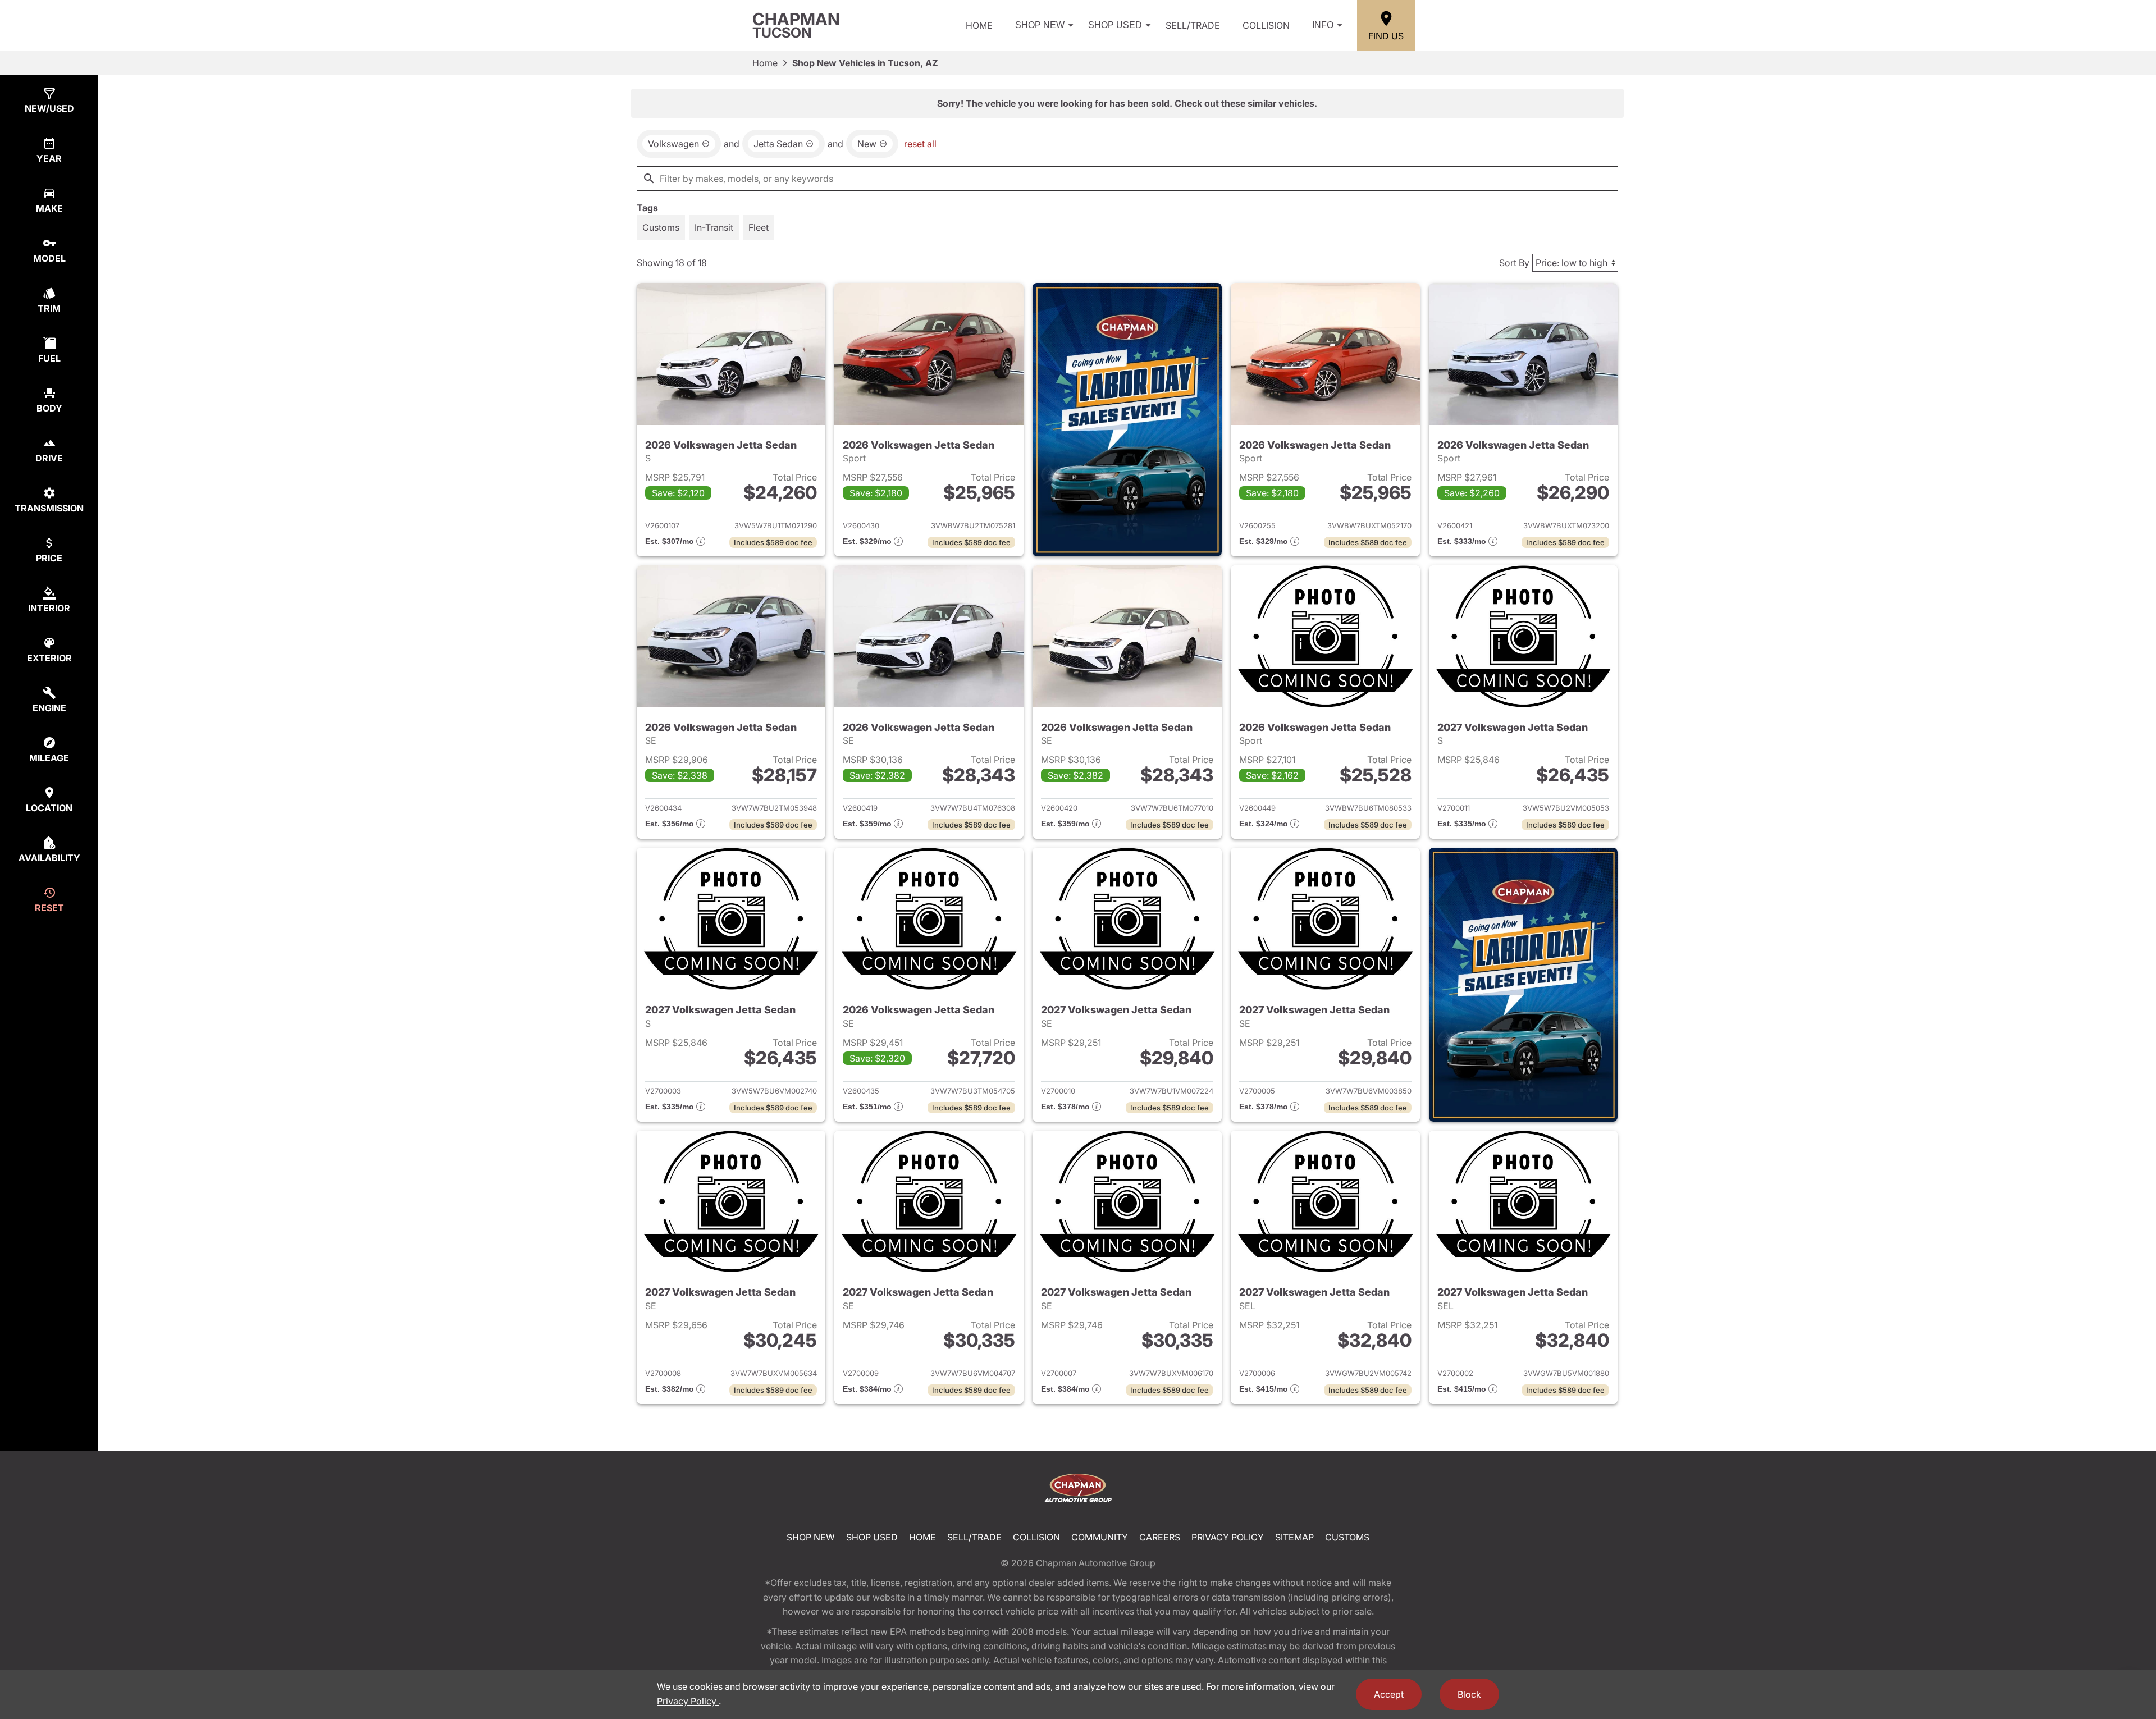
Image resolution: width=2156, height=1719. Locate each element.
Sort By (1514, 263)
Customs (1347, 1537)
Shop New (1040, 25)
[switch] (661, 227)
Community (1100, 1537)
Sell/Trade (1193, 25)
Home (979, 25)
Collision (1266, 25)
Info (1323, 25)
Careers (1160, 1537)
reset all (920, 144)
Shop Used (1115, 25)
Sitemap (1294, 1537)
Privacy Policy (1228, 1537)
